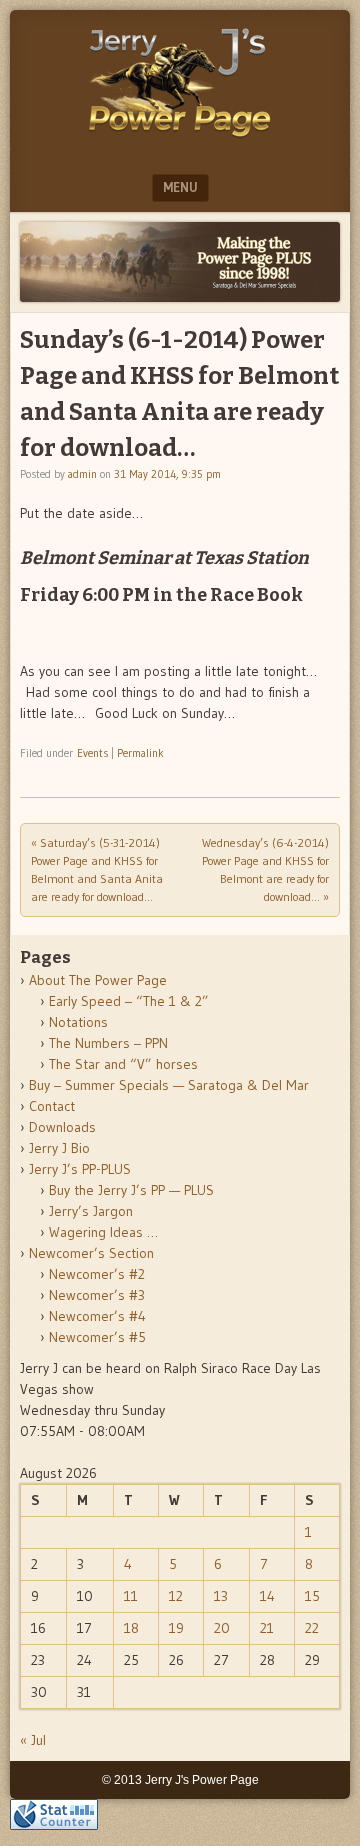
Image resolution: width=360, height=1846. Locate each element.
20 (222, 1628)
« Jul (33, 1740)
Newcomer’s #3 (97, 1295)
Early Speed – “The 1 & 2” (129, 1001)
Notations (78, 1022)
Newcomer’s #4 (97, 1316)
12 (176, 1596)
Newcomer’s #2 (97, 1274)
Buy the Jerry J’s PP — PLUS (131, 1190)
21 (267, 1628)
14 (267, 1596)
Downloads (62, 1127)
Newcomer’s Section (91, 1253)
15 (312, 1596)
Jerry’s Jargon (91, 1211)
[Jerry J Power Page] (180, 142)
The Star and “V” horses (123, 1064)
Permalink (140, 753)
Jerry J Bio (59, 1148)
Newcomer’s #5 (97, 1337)
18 (131, 1628)
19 (176, 1628)
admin (82, 474)
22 (312, 1628)
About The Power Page (98, 980)
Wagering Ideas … (103, 1232)
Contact (52, 1106)
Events (92, 753)
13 (221, 1596)
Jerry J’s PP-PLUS (80, 1169)
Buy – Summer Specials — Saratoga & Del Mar (169, 1085)
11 (131, 1596)
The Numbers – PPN (108, 1043)
